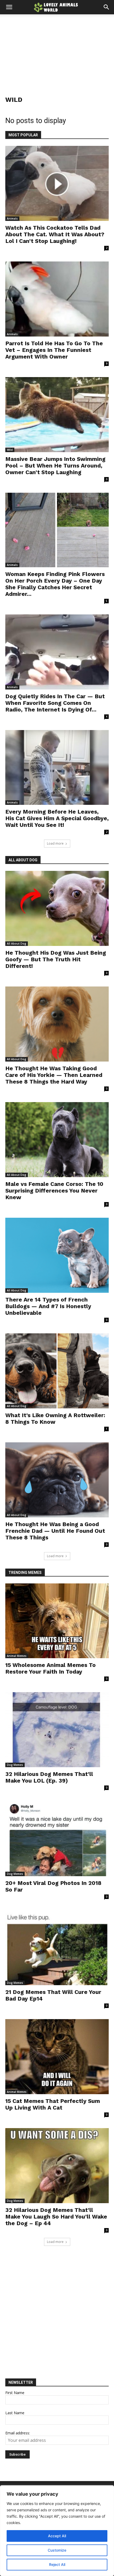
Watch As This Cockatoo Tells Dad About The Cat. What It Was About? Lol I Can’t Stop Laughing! (55, 234)
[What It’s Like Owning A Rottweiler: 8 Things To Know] (57, 1371)
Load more (55, 843)
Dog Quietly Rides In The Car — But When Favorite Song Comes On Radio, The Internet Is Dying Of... (55, 703)
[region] (57, 2531)
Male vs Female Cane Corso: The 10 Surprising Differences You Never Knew (54, 1191)
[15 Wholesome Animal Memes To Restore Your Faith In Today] (57, 1621)
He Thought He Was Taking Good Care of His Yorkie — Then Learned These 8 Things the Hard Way (54, 1075)
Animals (12, 219)
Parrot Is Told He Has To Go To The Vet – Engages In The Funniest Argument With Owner (54, 350)
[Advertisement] (57, 50)
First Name (15, 2393)
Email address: (18, 2433)
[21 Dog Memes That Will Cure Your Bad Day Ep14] (57, 1948)
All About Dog (17, 944)
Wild (10, 450)
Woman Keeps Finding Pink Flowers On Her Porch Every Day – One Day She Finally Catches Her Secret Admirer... (55, 584)
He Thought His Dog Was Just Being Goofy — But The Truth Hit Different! (56, 959)
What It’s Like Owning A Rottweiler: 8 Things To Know (55, 1418)
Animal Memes (17, 1656)
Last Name (15, 2413)
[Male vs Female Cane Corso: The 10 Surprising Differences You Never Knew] (57, 1140)
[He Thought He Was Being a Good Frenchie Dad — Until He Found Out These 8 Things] (57, 1480)
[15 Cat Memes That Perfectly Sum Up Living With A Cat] (57, 2057)
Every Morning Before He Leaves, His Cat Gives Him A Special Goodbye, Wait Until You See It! (57, 818)
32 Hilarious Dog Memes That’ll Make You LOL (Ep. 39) (49, 1777)
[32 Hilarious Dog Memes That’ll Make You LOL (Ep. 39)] (57, 1730)
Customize (57, 2550)
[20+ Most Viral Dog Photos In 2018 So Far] (57, 1839)
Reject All (57, 2564)
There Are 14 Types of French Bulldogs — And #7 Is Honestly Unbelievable (48, 1306)
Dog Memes (15, 1765)
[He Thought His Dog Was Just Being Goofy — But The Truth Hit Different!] (57, 908)
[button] (9, 7)
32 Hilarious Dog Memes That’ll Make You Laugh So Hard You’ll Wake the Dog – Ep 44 (56, 2217)
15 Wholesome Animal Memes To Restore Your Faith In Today (51, 1668)
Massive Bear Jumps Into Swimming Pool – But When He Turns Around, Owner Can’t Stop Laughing (55, 466)
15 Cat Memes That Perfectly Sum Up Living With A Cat (53, 2104)
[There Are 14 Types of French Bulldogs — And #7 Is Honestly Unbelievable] (57, 1255)
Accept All (57, 2536)
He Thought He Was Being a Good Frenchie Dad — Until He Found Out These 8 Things (55, 1531)
